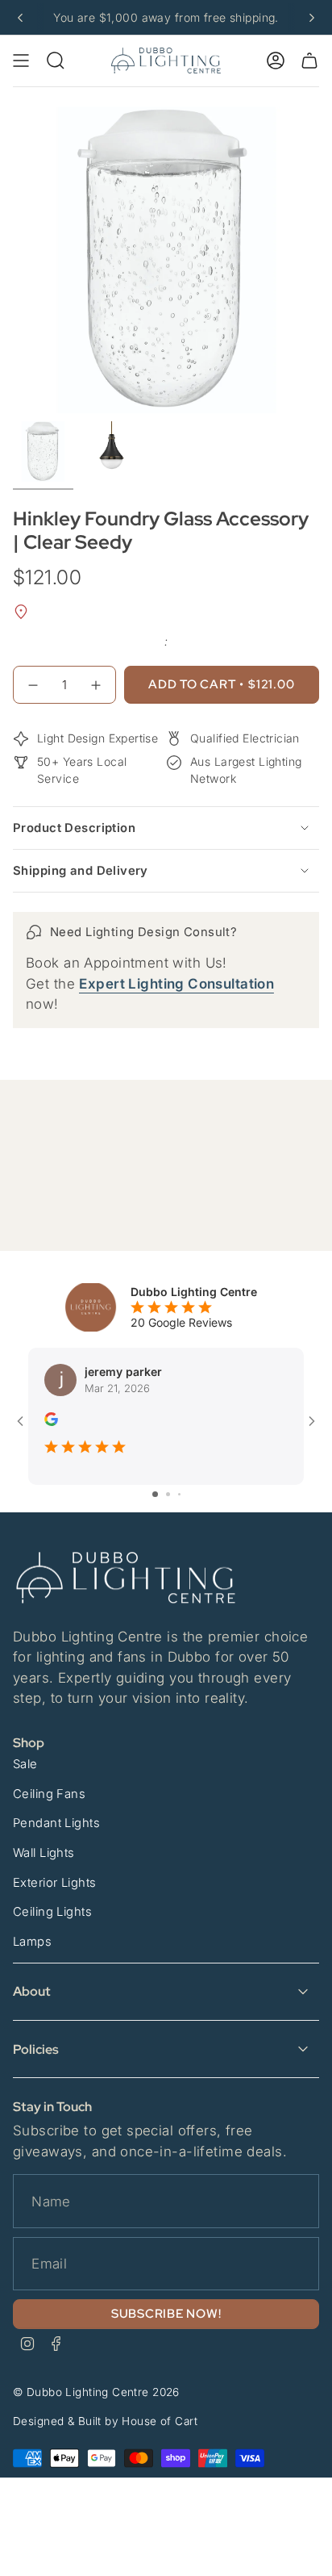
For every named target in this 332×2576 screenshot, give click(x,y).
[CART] (309, 61)
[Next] (312, 18)
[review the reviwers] (51, 1422)
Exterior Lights (54, 1883)
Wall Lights (44, 1853)
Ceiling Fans (49, 1794)
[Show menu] (21, 61)
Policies (36, 2049)
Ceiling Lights (52, 1912)
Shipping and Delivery (81, 871)
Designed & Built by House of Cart (105, 2421)
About (32, 1991)
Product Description (74, 828)
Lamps (32, 1942)
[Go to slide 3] (179, 1494)
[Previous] (20, 18)
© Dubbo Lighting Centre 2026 (96, 2392)
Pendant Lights (56, 1823)
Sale (25, 1764)
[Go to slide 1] (155, 1494)
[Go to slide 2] (168, 1494)
